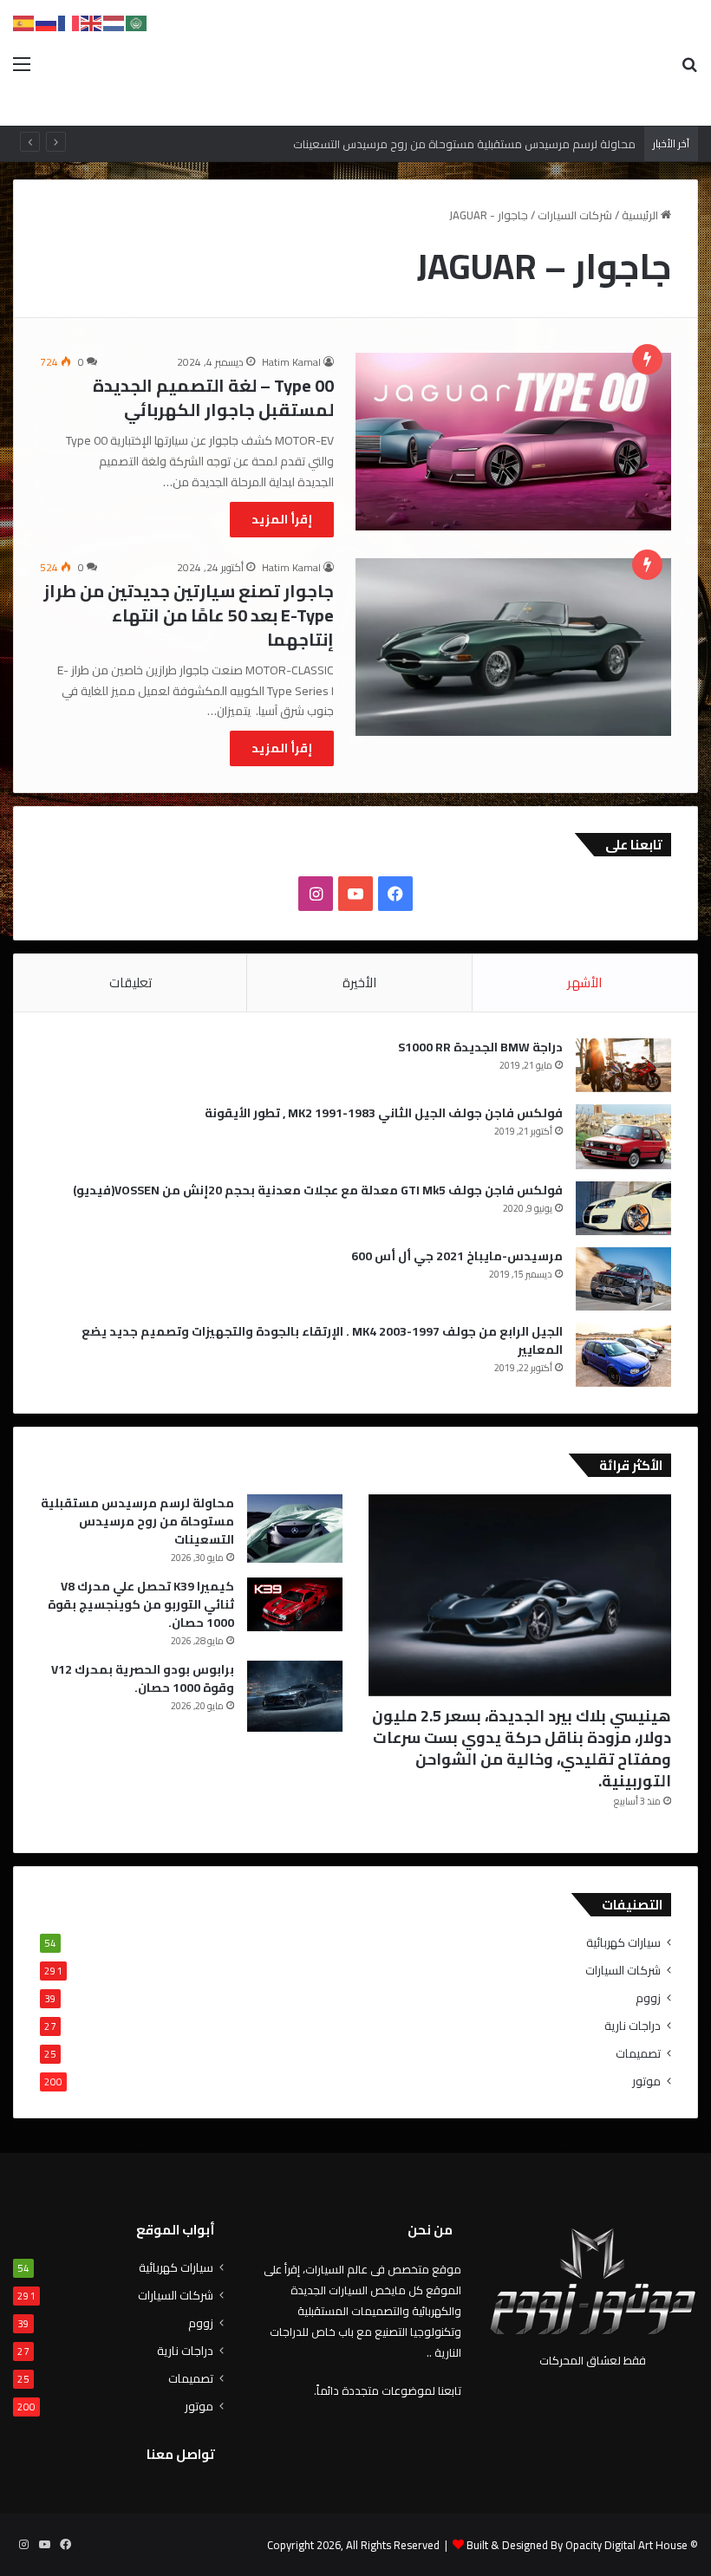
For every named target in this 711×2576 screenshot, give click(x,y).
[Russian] (47, 22)
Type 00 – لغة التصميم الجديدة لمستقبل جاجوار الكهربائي (213, 397)
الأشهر (584, 982)
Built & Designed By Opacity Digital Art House (577, 2545)
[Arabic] (137, 22)
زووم (648, 1998)
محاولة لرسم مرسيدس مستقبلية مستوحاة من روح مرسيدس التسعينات (137, 1521)
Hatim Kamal (291, 362)
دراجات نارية (633, 2026)
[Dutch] (114, 22)
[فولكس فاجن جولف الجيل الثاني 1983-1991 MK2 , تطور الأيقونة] (623, 1137)
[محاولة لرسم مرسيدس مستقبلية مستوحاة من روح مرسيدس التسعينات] (295, 1529)
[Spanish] (24, 22)
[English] (92, 22)
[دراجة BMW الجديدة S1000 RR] (623, 1065)
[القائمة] (22, 70)
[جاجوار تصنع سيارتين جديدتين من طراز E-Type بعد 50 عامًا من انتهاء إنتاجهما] (513, 647)
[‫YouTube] (355, 894)
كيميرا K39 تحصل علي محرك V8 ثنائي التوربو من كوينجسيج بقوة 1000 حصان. (141, 1604)
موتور (646, 2082)
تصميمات (638, 2054)
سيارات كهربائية (623, 1943)
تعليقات (130, 982)
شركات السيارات (575, 215)
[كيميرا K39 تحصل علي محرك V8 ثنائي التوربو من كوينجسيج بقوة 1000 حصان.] (295, 1604)
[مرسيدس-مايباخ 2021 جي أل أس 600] (623, 1279)
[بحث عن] (689, 70)
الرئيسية (641, 215)
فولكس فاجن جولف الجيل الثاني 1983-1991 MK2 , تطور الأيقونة (384, 1113)
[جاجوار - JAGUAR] (355, 63)
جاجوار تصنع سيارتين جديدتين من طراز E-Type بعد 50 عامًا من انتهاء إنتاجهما (189, 615)
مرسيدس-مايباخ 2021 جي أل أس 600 (457, 1256)
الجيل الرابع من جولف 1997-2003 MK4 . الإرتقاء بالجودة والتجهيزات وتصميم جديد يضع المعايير (322, 1340)
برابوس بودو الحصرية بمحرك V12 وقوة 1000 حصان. (143, 1678)
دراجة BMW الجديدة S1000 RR (480, 1047)
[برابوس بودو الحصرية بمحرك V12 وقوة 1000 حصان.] (295, 1697)
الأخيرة (359, 982)
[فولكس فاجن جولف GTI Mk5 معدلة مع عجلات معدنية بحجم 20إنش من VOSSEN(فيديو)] (623, 1208)
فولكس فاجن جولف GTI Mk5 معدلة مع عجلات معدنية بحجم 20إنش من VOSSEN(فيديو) (318, 1190)
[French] (69, 22)
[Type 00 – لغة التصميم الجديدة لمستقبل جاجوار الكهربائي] (513, 442)
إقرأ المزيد (282, 519)
